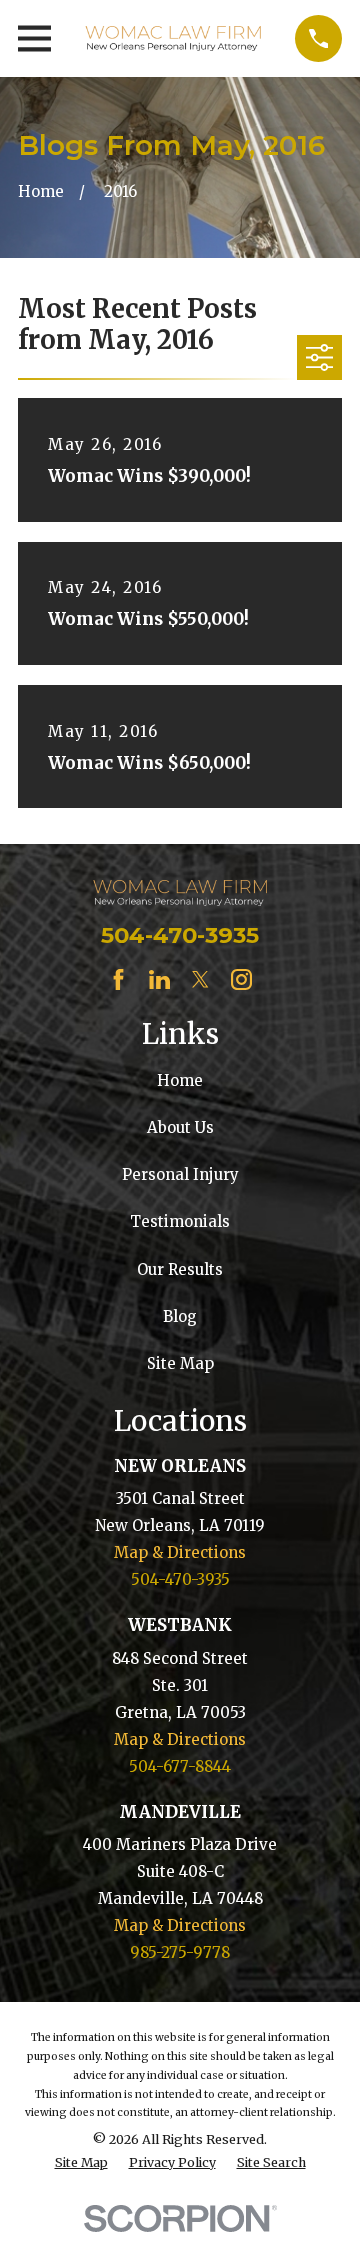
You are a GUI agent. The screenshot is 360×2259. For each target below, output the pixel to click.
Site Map (180, 1363)
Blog (180, 1316)
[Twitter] (200, 979)
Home (180, 1080)
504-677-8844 (180, 1766)
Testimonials (180, 1221)
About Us (180, 1127)
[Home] (173, 39)
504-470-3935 (180, 935)
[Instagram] (241, 979)
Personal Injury (180, 1174)
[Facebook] (118, 979)
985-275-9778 (180, 1952)
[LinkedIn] (159, 979)
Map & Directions (180, 1552)
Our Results (180, 1269)
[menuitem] (81, 2163)
